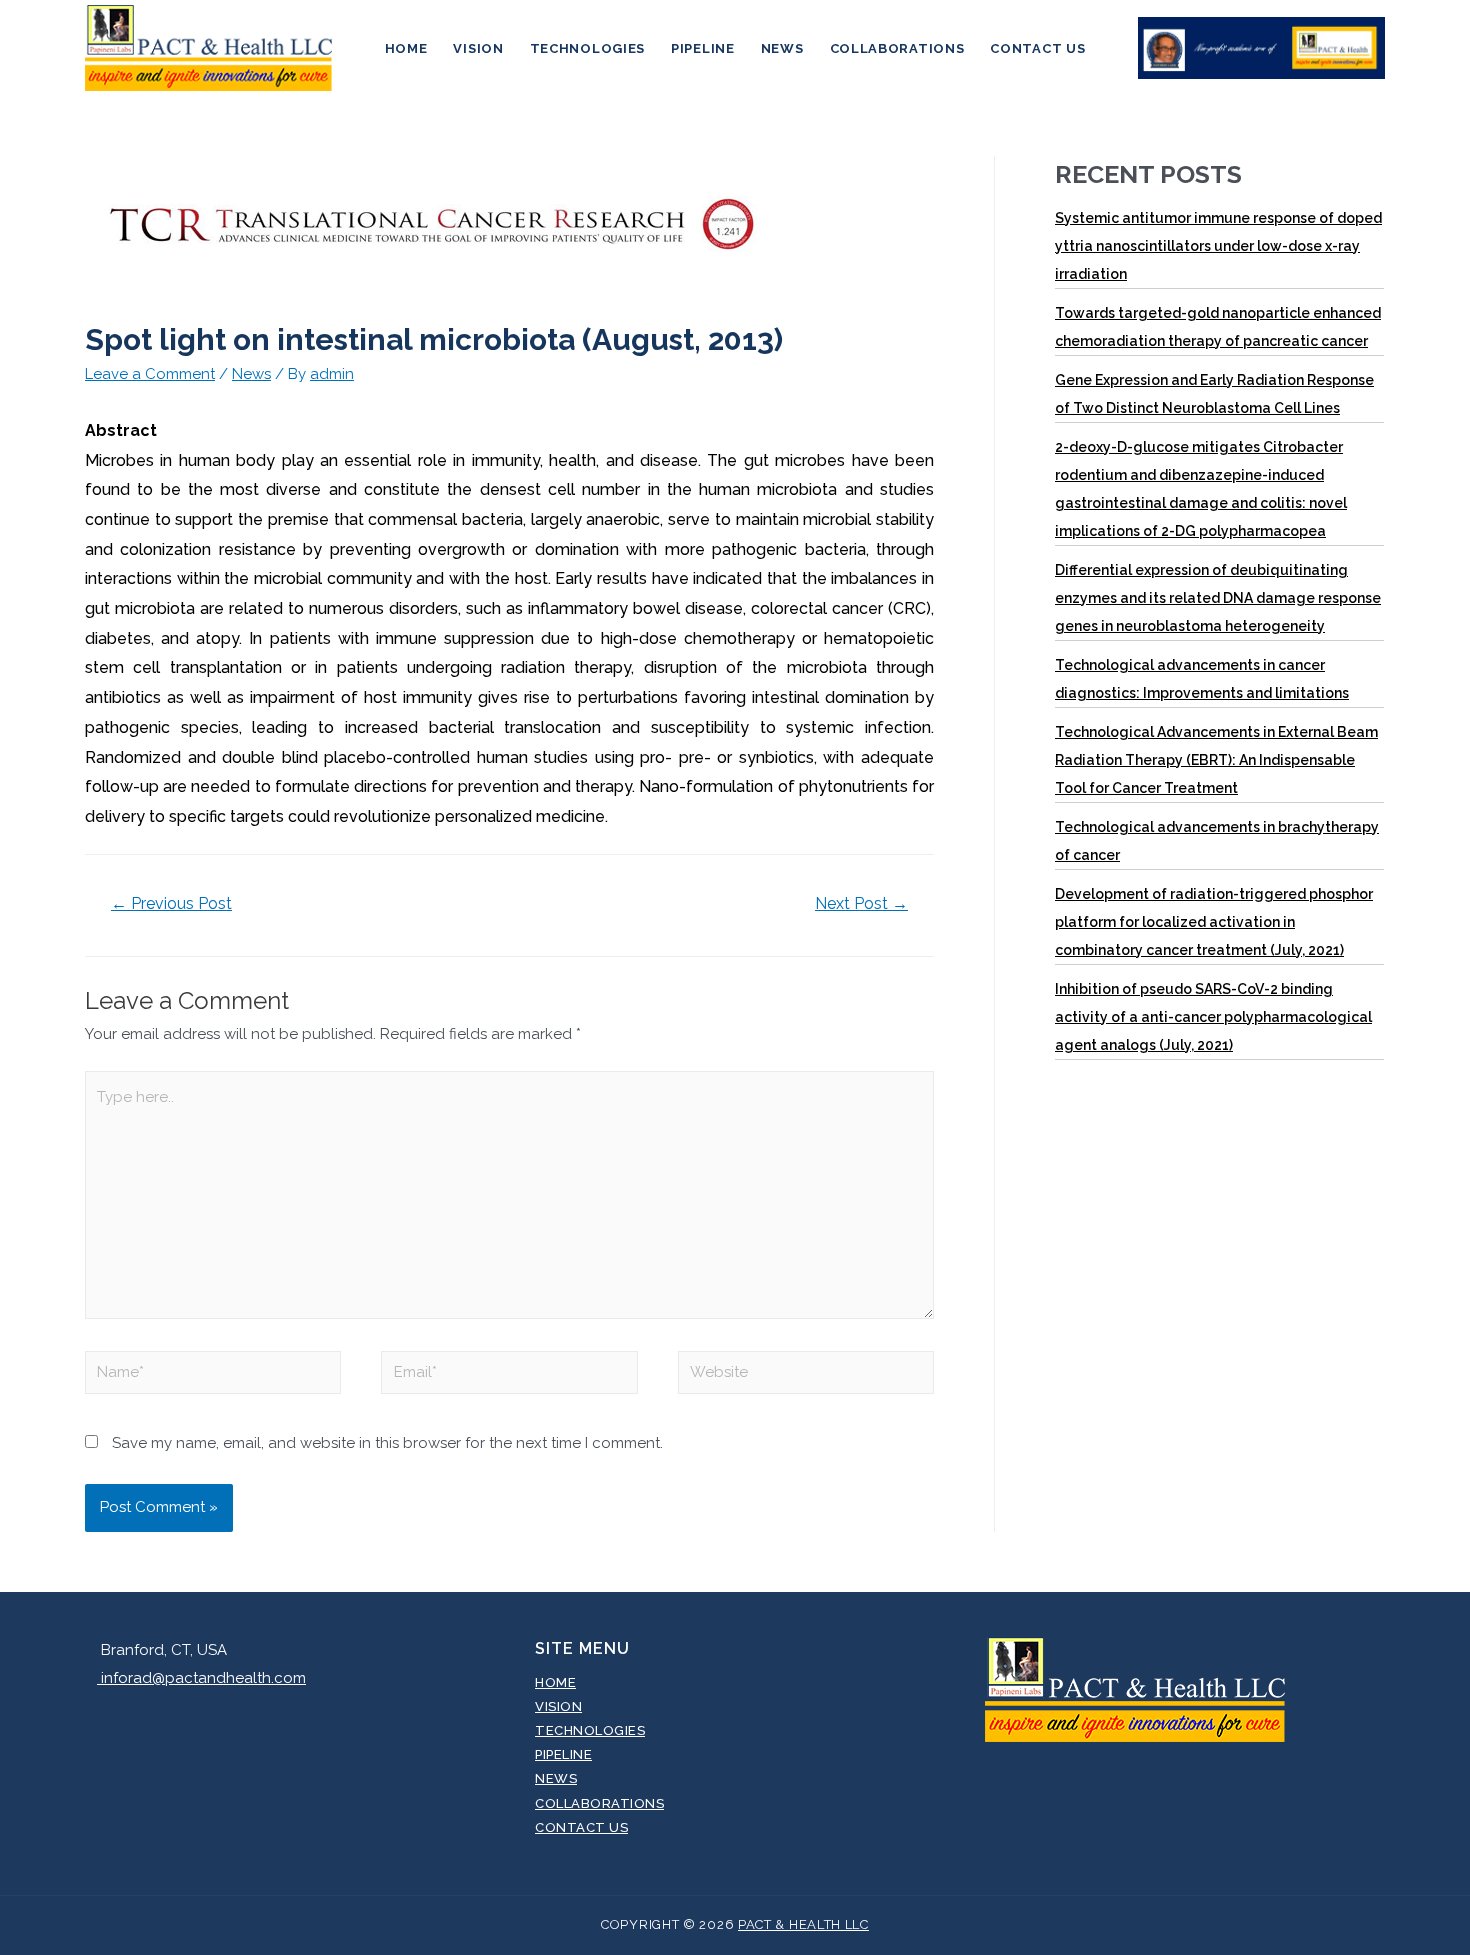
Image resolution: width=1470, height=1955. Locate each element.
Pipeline (703, 48)
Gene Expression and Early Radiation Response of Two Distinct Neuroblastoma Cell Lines (1214, 394)
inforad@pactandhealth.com (201, 1678)
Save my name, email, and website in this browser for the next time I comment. (387, 1443)
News (782, 48)
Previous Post (171, 903)
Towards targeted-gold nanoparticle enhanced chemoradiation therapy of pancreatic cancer (1218, 327)
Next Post (861, 903)
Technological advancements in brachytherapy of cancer (1217, 841)
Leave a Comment (150, 374)
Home (406, 48)
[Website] (806, 1376)
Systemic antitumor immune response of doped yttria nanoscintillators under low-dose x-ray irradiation (1218, 246)
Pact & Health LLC (803, 1924)
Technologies (587, 48)
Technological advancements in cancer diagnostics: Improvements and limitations (1202, 679)
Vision (478, 48)
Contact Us (1037, 48)
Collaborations (897, 48)
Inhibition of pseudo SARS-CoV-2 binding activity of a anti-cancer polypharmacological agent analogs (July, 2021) (1213, 1017)
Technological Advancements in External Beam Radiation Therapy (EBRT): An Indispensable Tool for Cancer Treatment (1216, 760)
